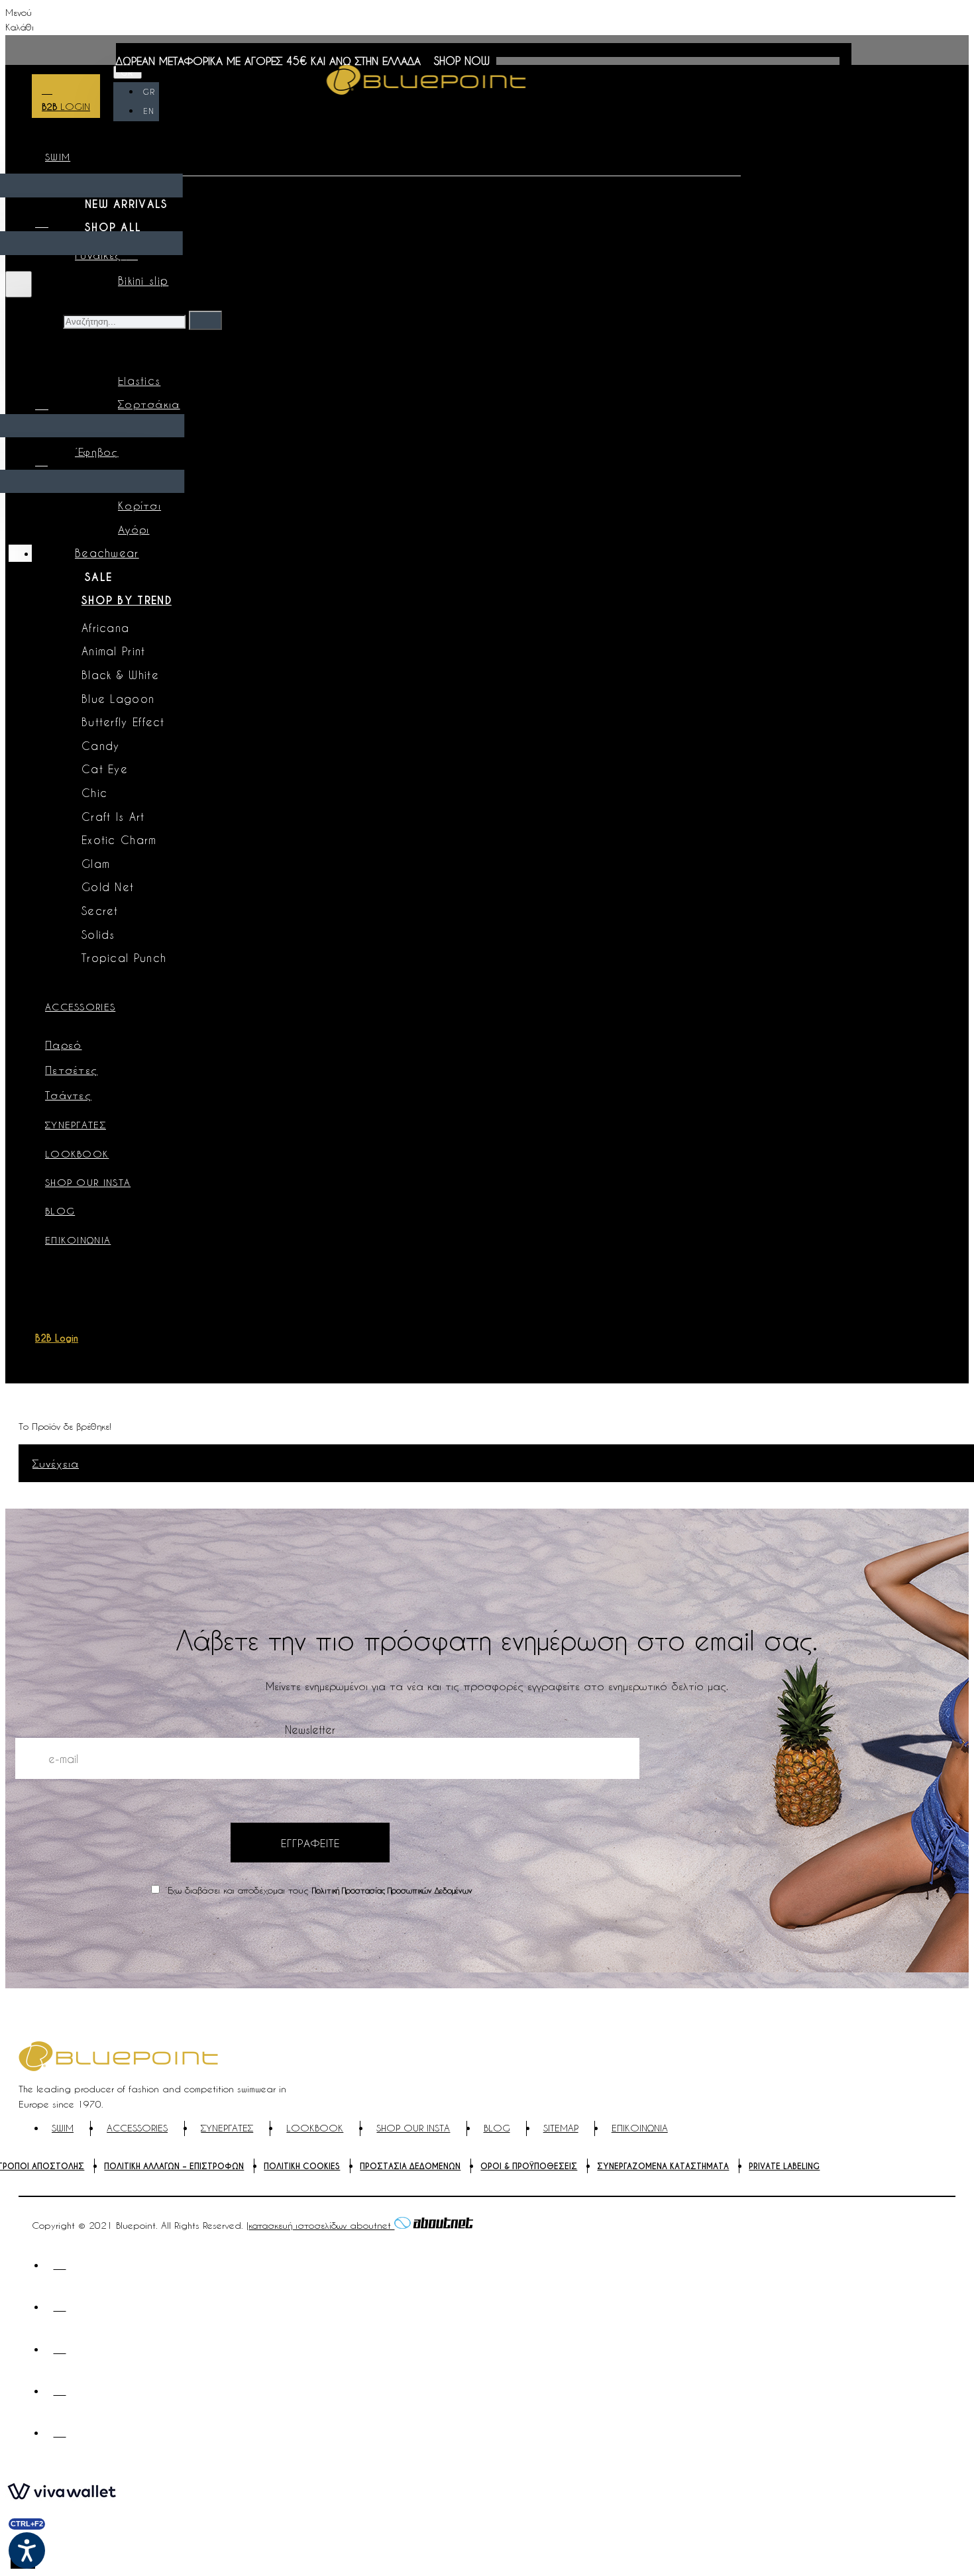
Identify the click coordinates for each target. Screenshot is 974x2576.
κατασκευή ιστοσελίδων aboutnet (321, 2225)
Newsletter (310, 1730)
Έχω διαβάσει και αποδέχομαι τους (317, 1890)
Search (42, 320)
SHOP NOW (462, 61)
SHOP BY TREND (127, 601)
